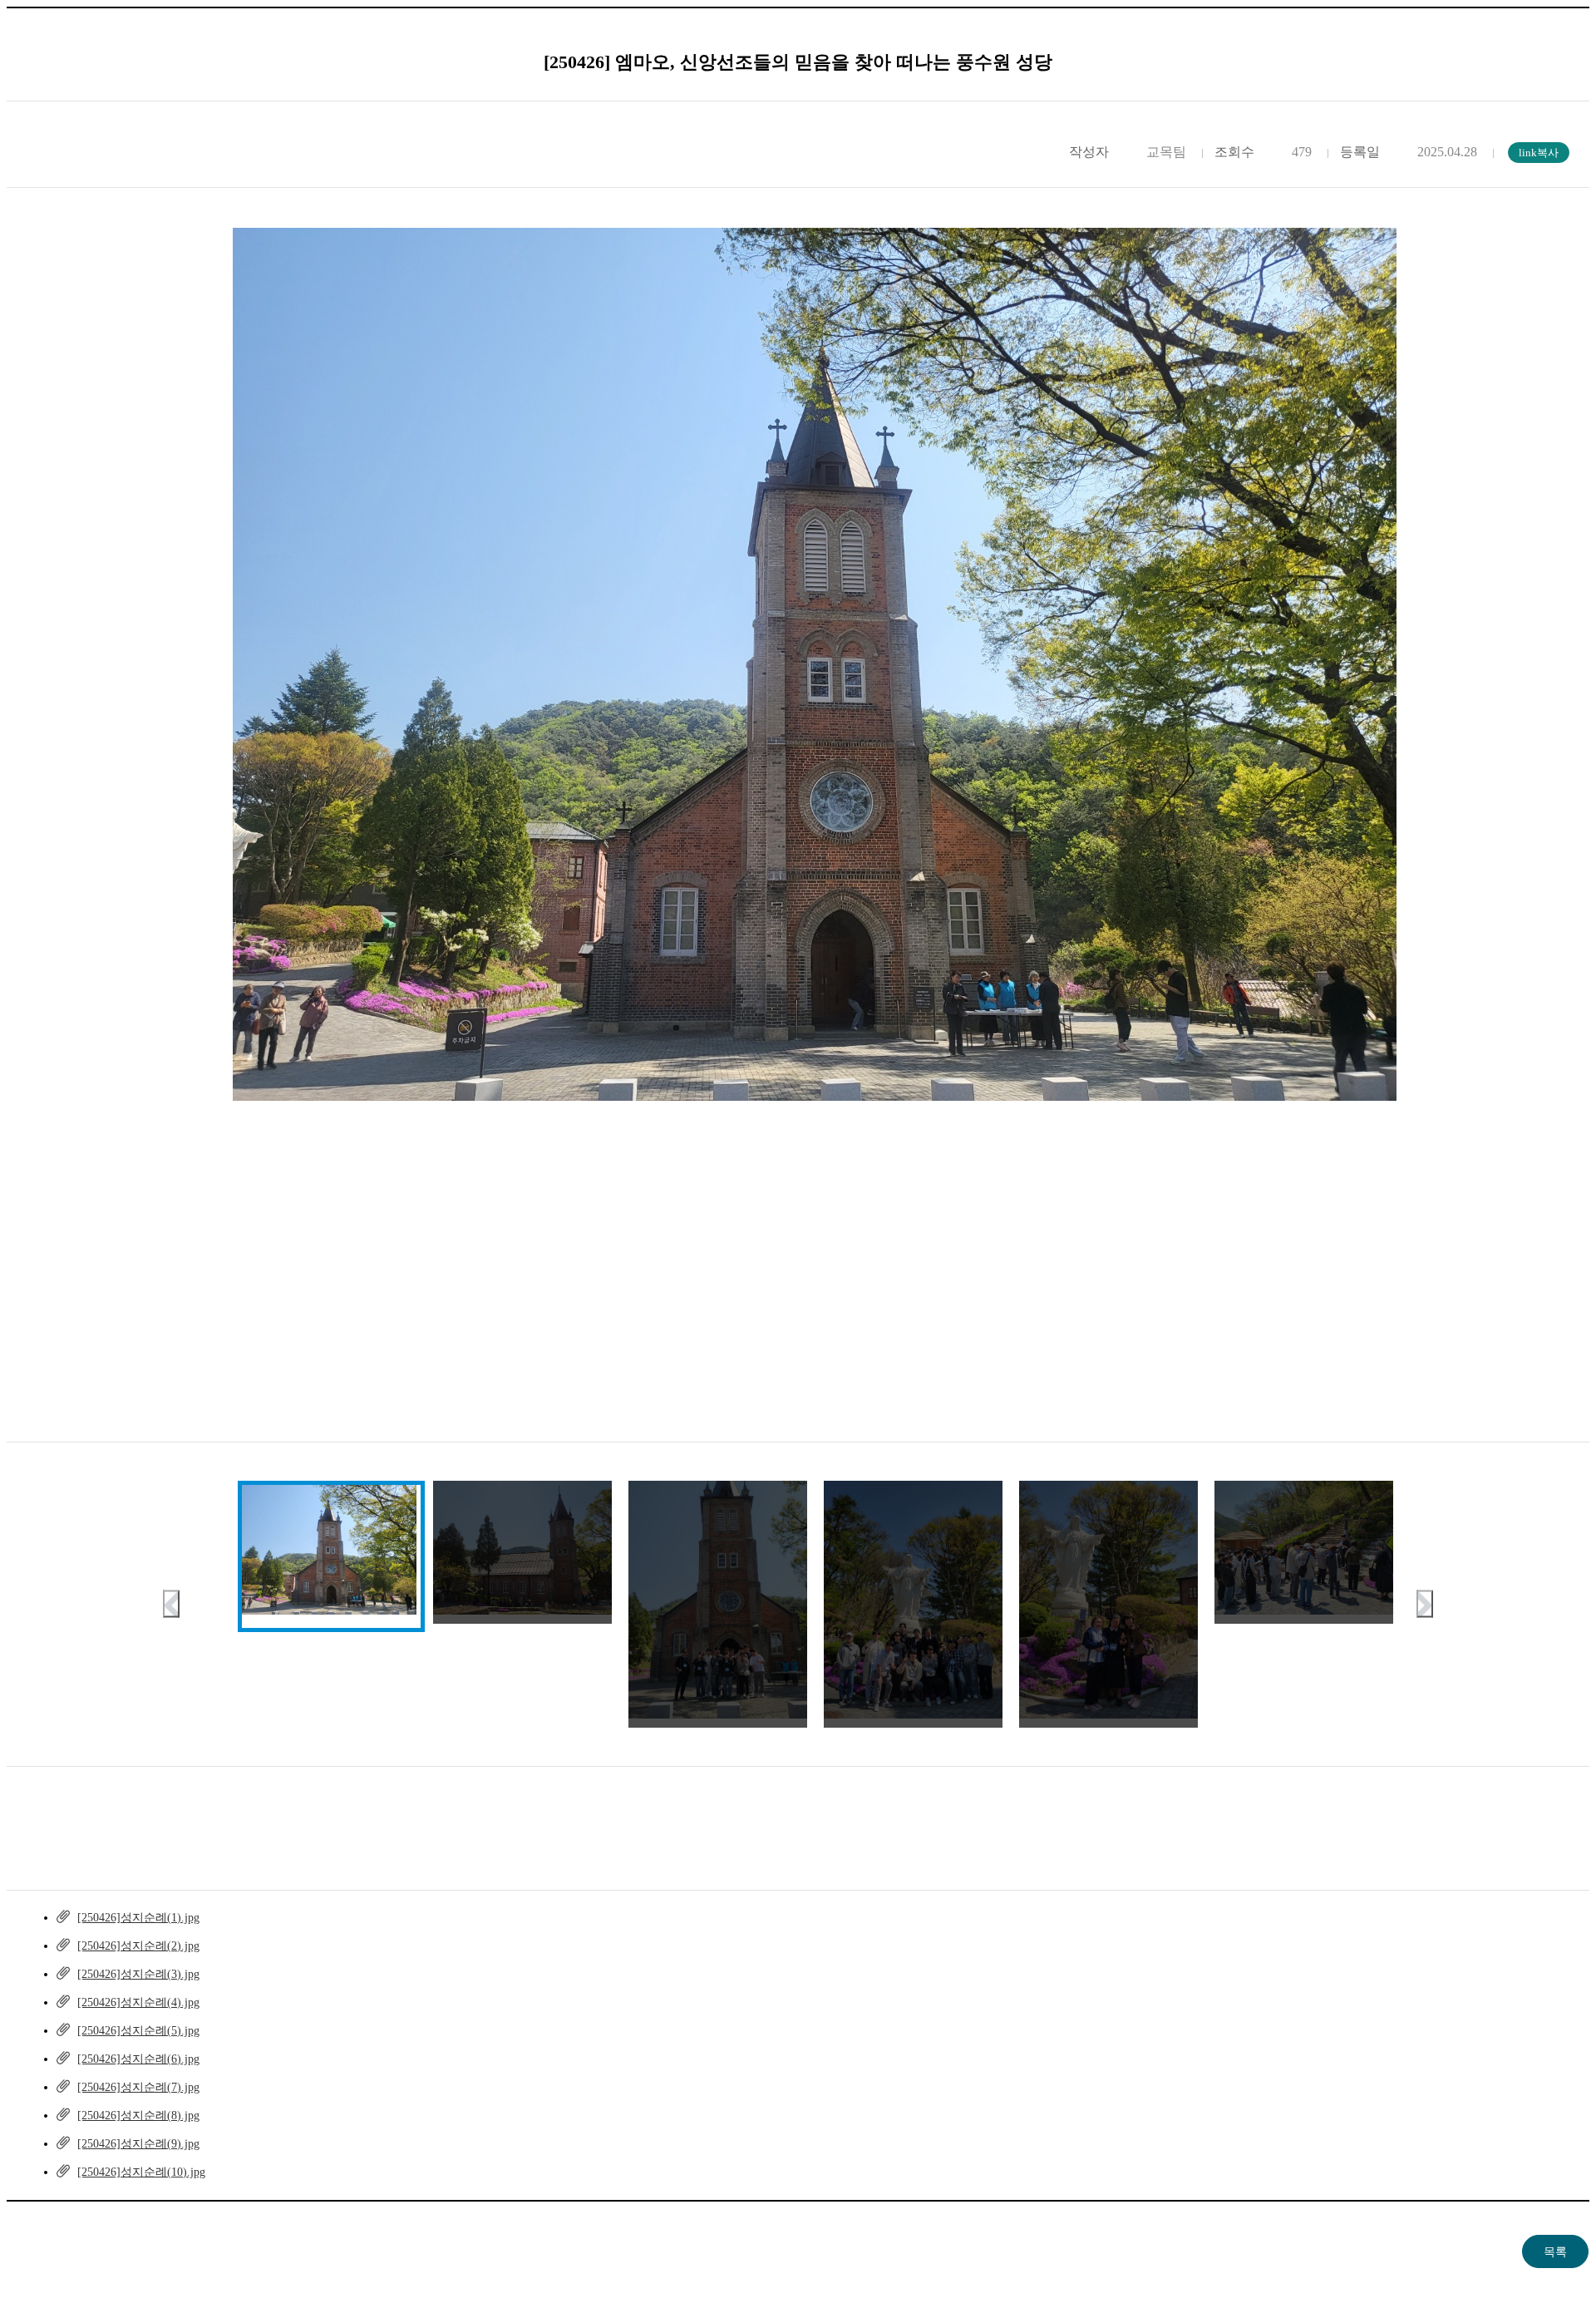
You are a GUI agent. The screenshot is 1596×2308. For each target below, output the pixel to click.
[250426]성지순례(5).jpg (138, 2031)
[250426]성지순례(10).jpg (141, 2172)
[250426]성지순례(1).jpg (138, 1918)
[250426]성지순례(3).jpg (138, 1974)
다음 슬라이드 (1425, 1604)
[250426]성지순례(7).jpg (138, 2087)
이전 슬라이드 (171, 1604)
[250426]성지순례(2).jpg (138, 1946)
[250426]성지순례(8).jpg (138, 2116)
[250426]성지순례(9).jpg (138, 2144)
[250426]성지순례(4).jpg (138, 2002)
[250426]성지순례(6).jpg (138, 2059)
